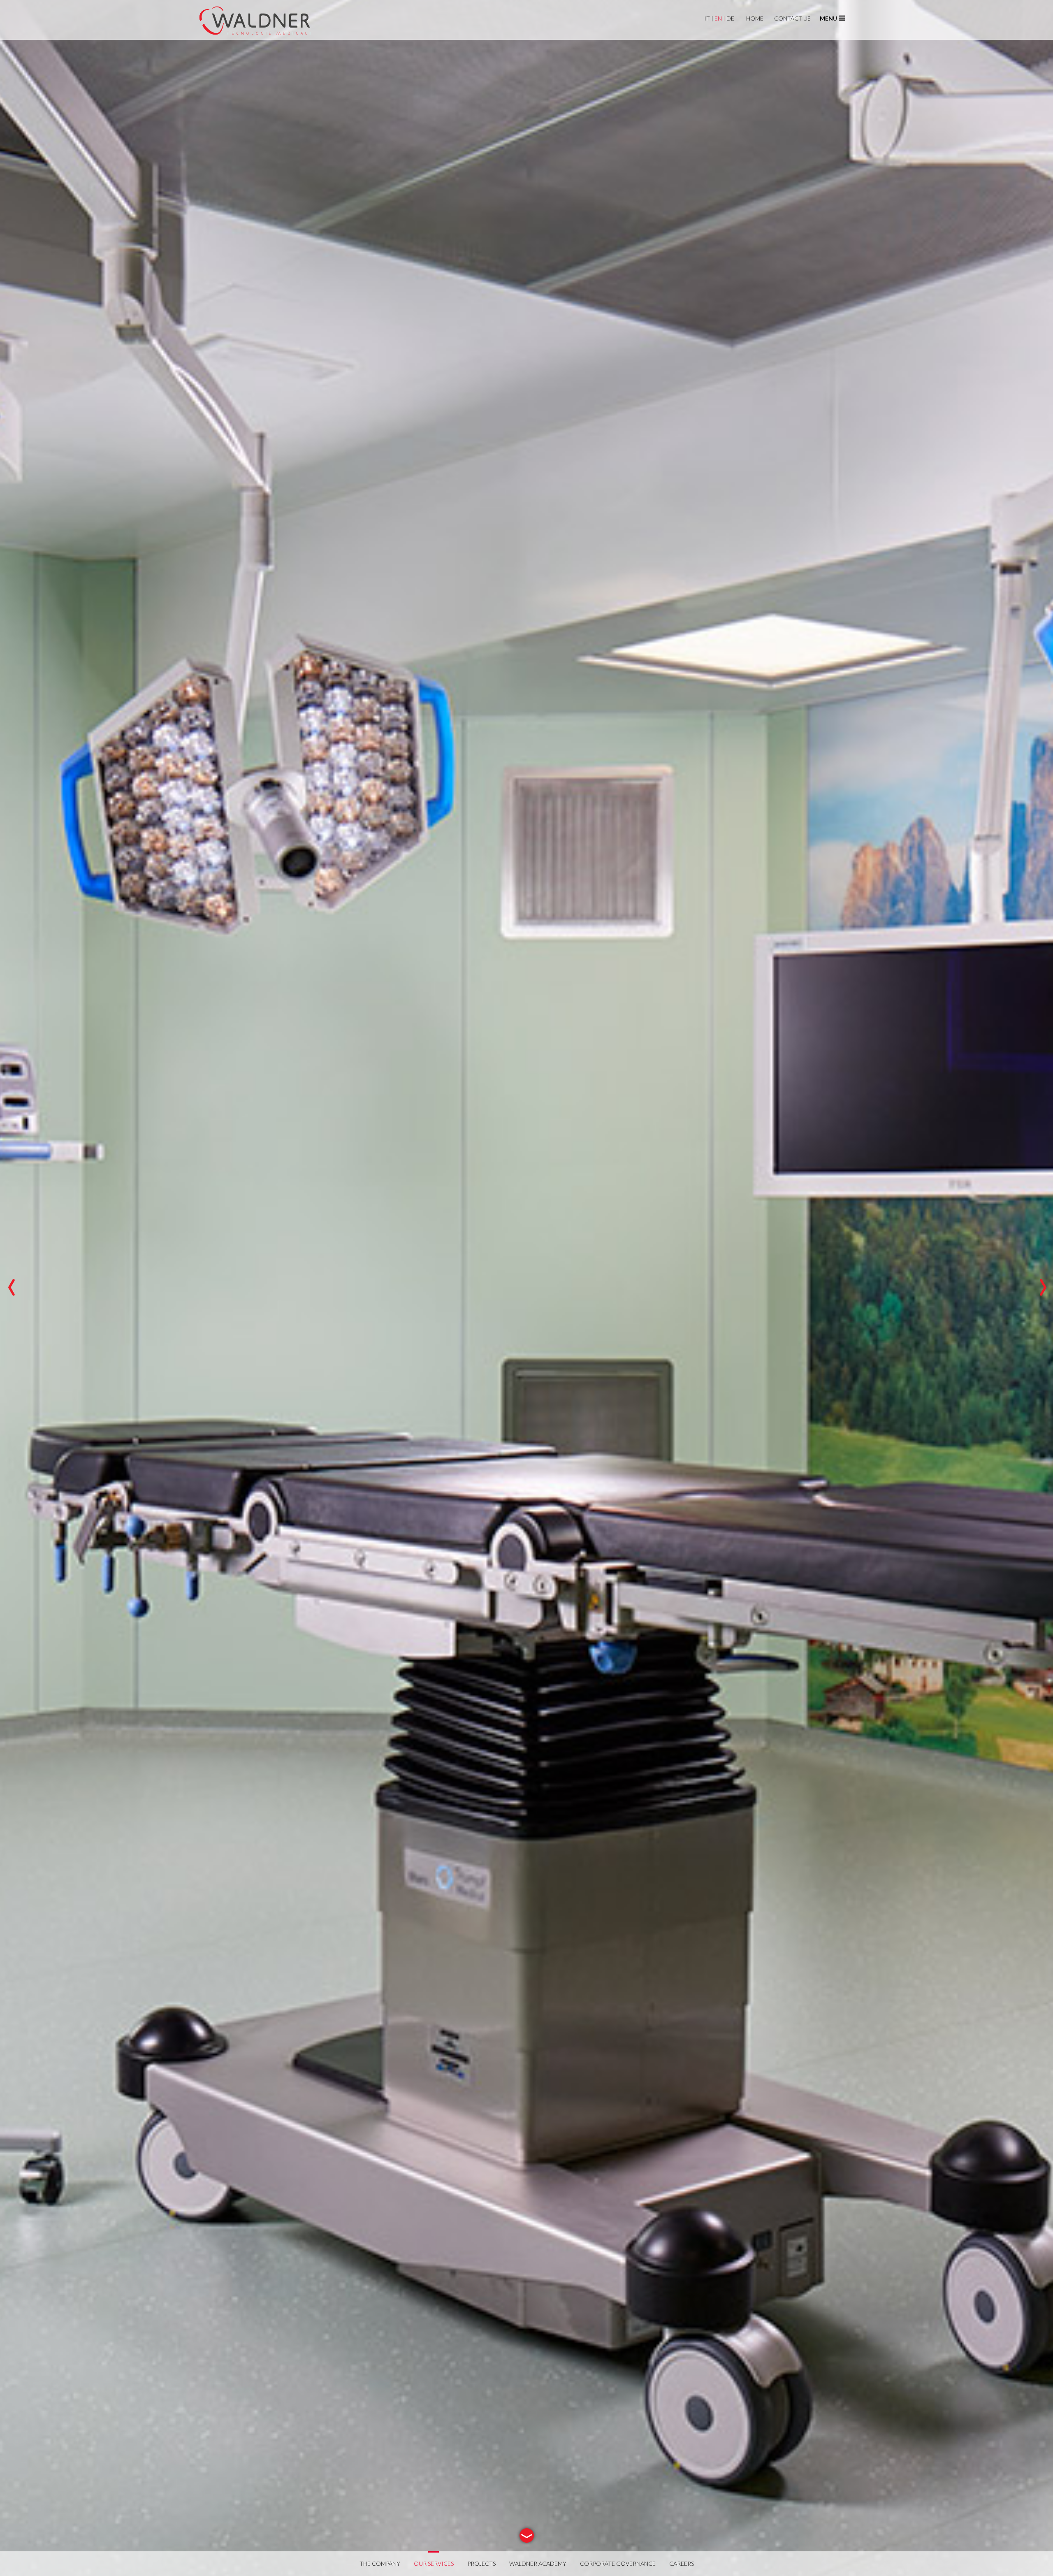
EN (720, 18)
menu (828, 18)
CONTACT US (792, 18)
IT (709, 18)
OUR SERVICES (434, 2563)
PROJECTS (481, 2563)
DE (730, 18)
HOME (755, 18)
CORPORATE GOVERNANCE (618, 2563)
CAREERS (682, 2563)
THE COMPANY (380, 2563)
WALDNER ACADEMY (538, 2563)
